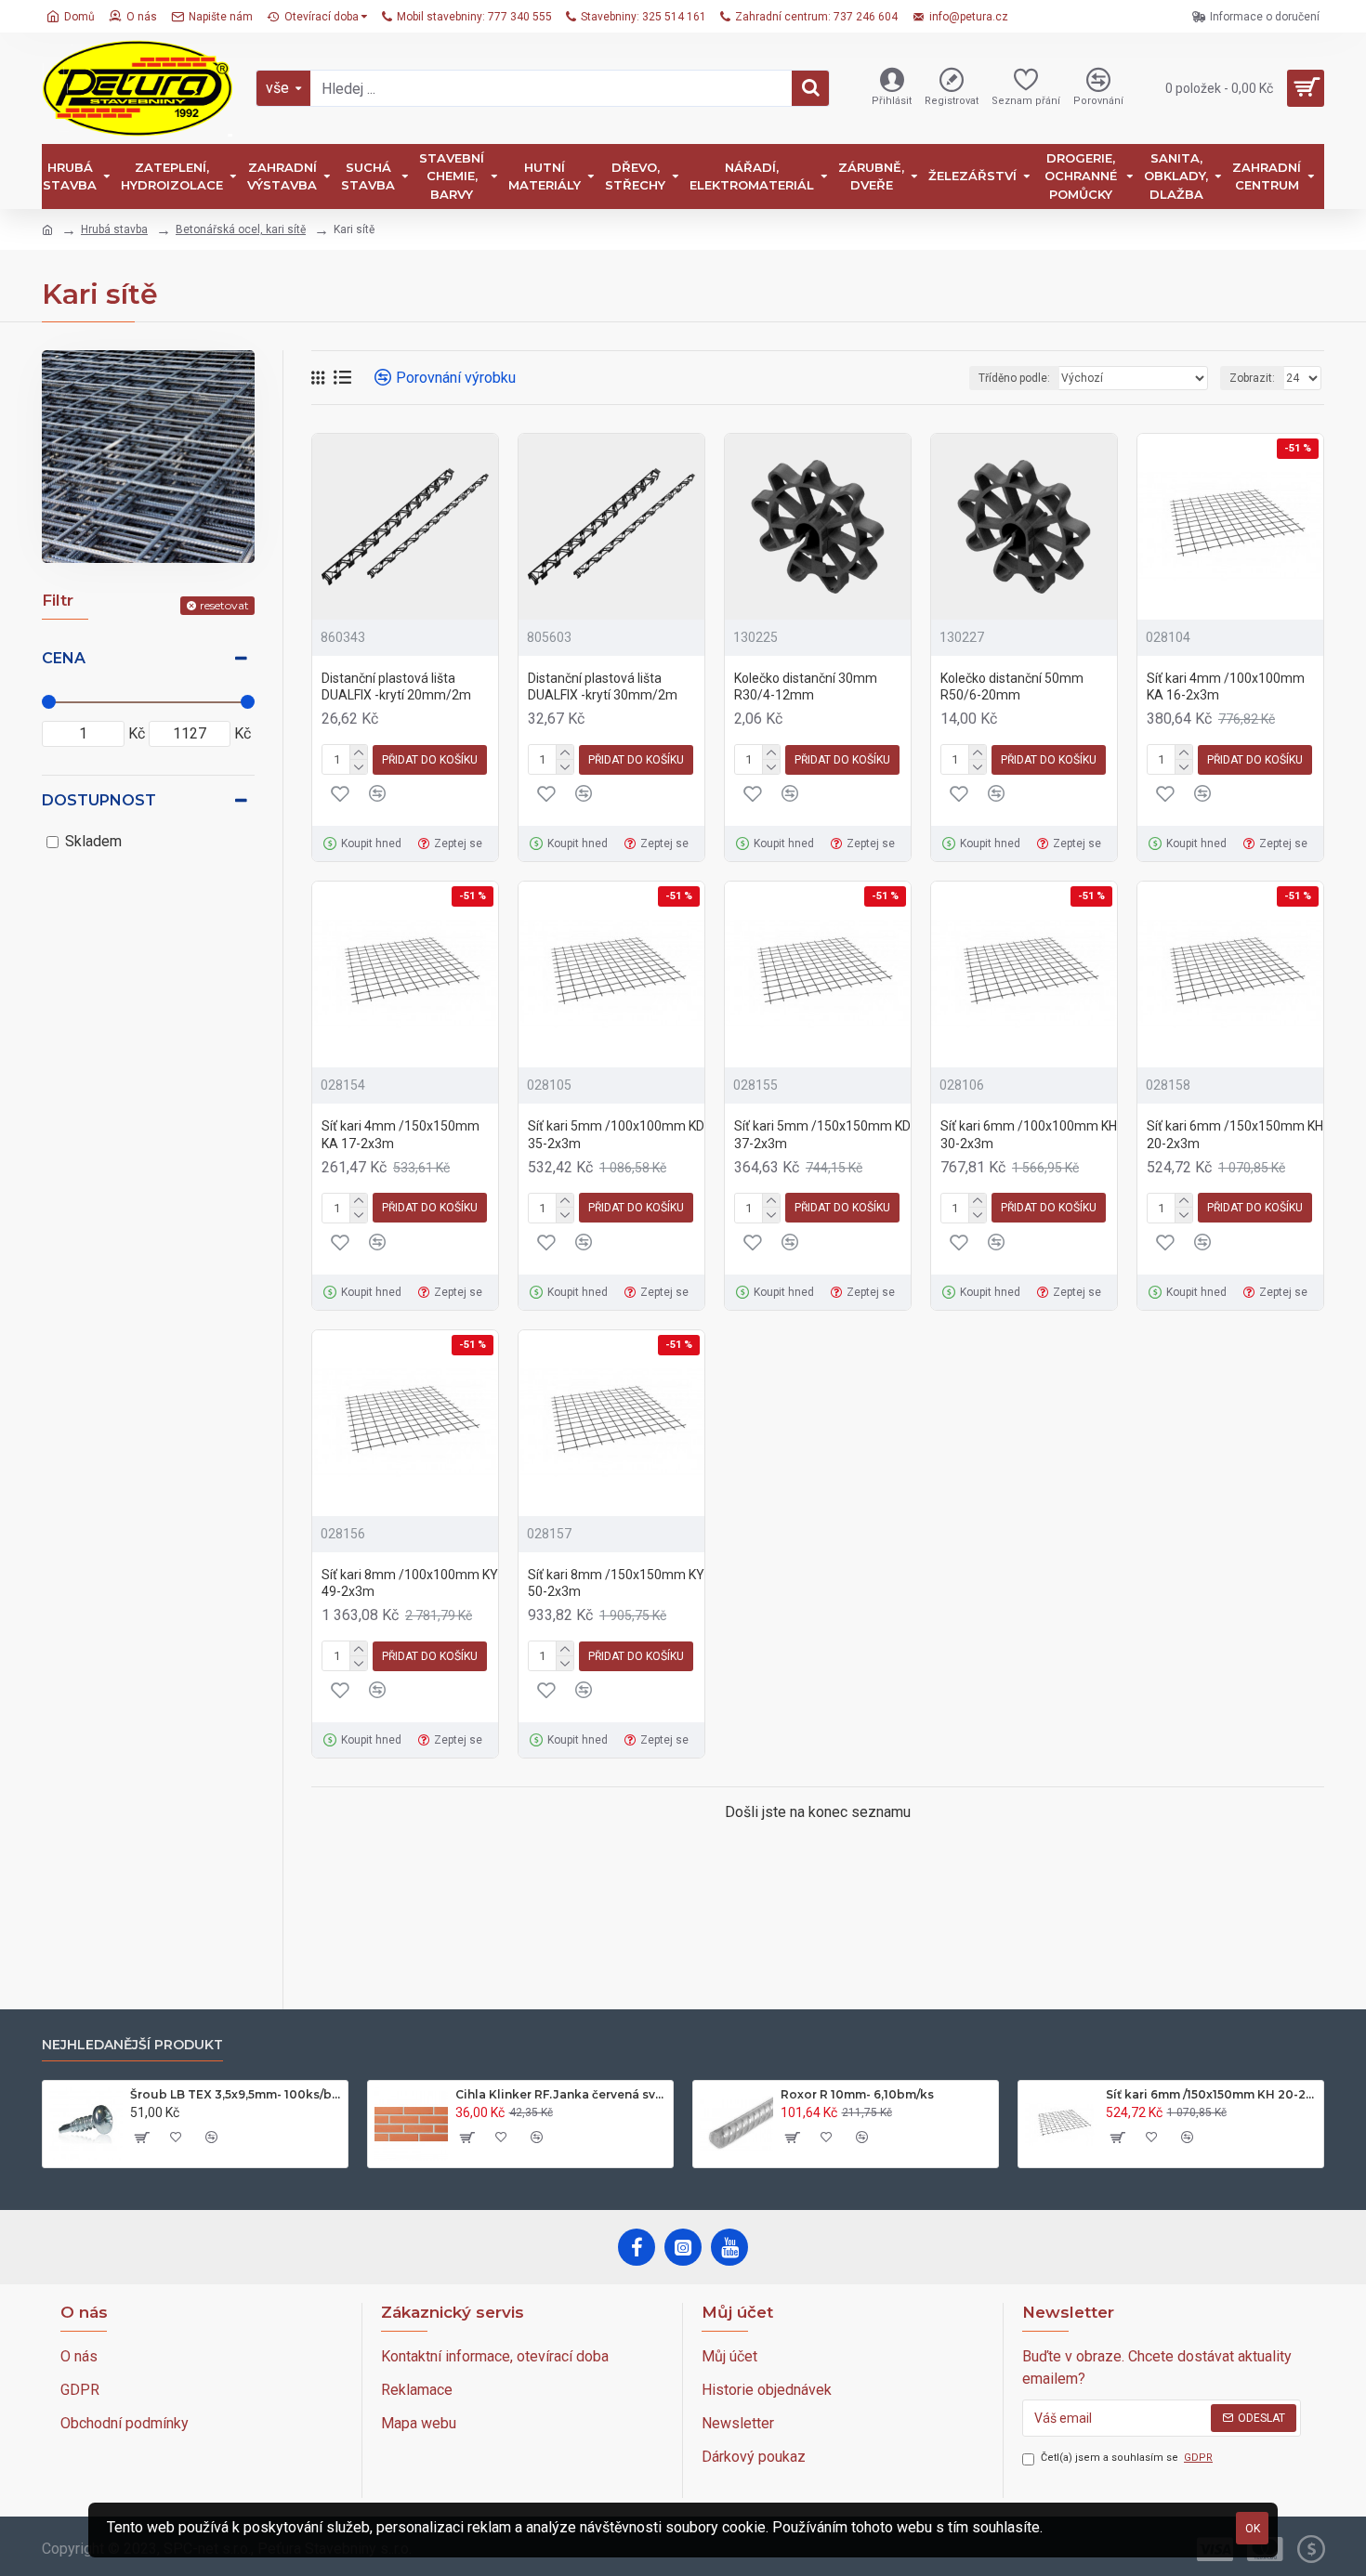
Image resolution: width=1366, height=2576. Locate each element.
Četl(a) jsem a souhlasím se (1127, 2458)
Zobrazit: (1252, 378)
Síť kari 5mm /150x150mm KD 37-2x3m (822, 1134)
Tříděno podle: (1014, 378)
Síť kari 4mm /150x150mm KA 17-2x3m (401, 1134)
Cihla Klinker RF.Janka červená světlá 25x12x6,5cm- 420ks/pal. (561, 2094)
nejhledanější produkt (132, 2045)
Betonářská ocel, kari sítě (241, 229)
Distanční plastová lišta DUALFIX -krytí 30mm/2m (603, 686)
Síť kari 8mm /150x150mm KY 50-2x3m (616, 1583)
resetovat (224, 605)
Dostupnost (99, 800)
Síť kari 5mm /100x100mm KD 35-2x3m (616, 1134)
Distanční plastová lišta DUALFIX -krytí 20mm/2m (396, 686)
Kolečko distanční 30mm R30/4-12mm (806, 686)
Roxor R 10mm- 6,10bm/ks (857, 2094)
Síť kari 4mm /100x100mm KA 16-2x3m (1226, 686)
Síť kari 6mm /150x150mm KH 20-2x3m (1235, 1134)
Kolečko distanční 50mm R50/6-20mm (1012, 686)
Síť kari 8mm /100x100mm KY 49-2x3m (410, 1583)
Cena (64, 658)
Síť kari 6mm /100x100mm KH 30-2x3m (1029, 1134)
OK (1253, 2529)
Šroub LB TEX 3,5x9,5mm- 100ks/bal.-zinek (236, 2094)
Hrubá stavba (114, 229)
